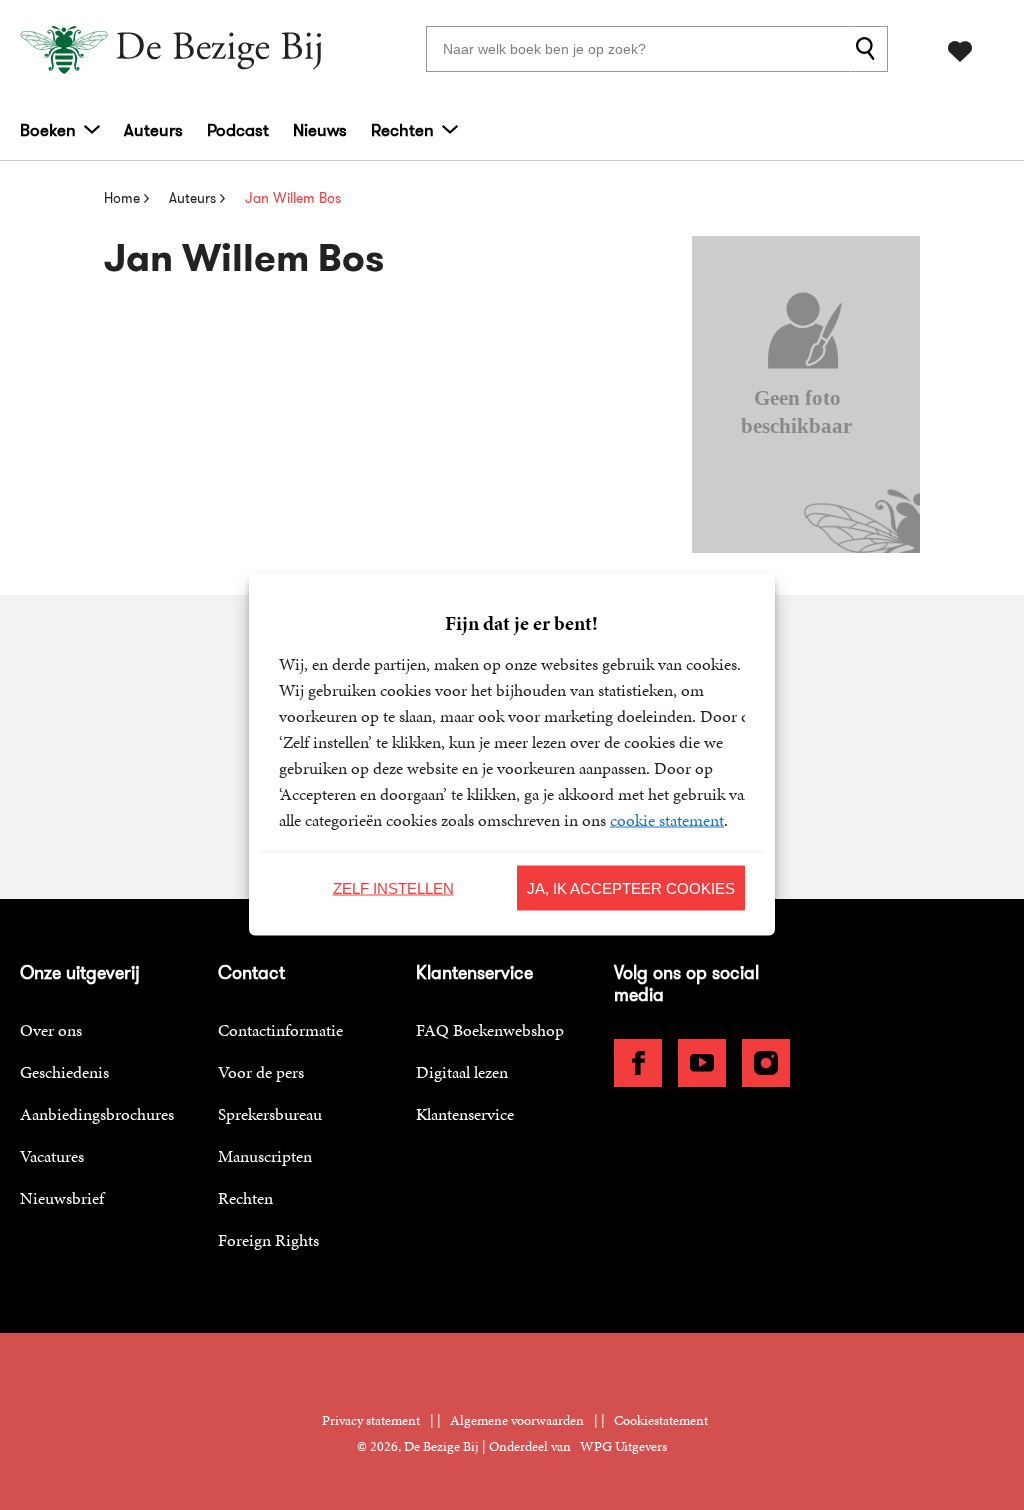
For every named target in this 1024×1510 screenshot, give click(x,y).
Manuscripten (265, 1156)
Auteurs (153, 130)
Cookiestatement (661, 1420)
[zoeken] (869, 49)
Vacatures (52, 1156)
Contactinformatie (280, 1030)
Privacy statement (371, 1420)
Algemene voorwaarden (517, 1420)
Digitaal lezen (462, 1072)
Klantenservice (465, 1114)
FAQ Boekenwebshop (490, 1030)
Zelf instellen (393, 887)
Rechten (402, 130)
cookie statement (667, 820)
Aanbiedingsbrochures (97, 1114)
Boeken (48, 130)
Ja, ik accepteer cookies (631, 887)
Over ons (51, 1030)
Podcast (238, 130)
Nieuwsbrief (62, 1198)
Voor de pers (261, 1072)
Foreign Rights (268, 1240)
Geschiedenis (64, 1072)
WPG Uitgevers (623, 1446)
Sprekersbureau (270, 1114)
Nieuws (320, 130)
